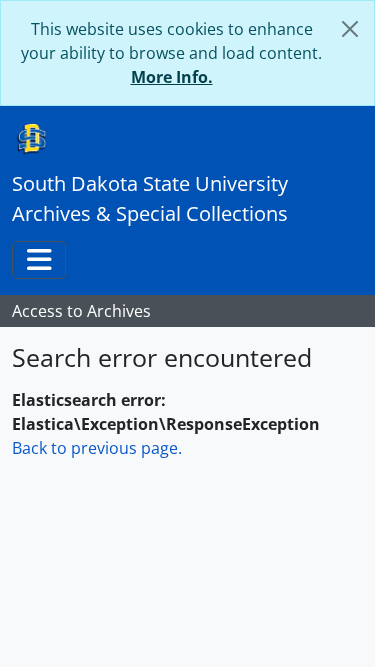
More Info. (172, 77)
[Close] (350, 29)
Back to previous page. (97, 448)
